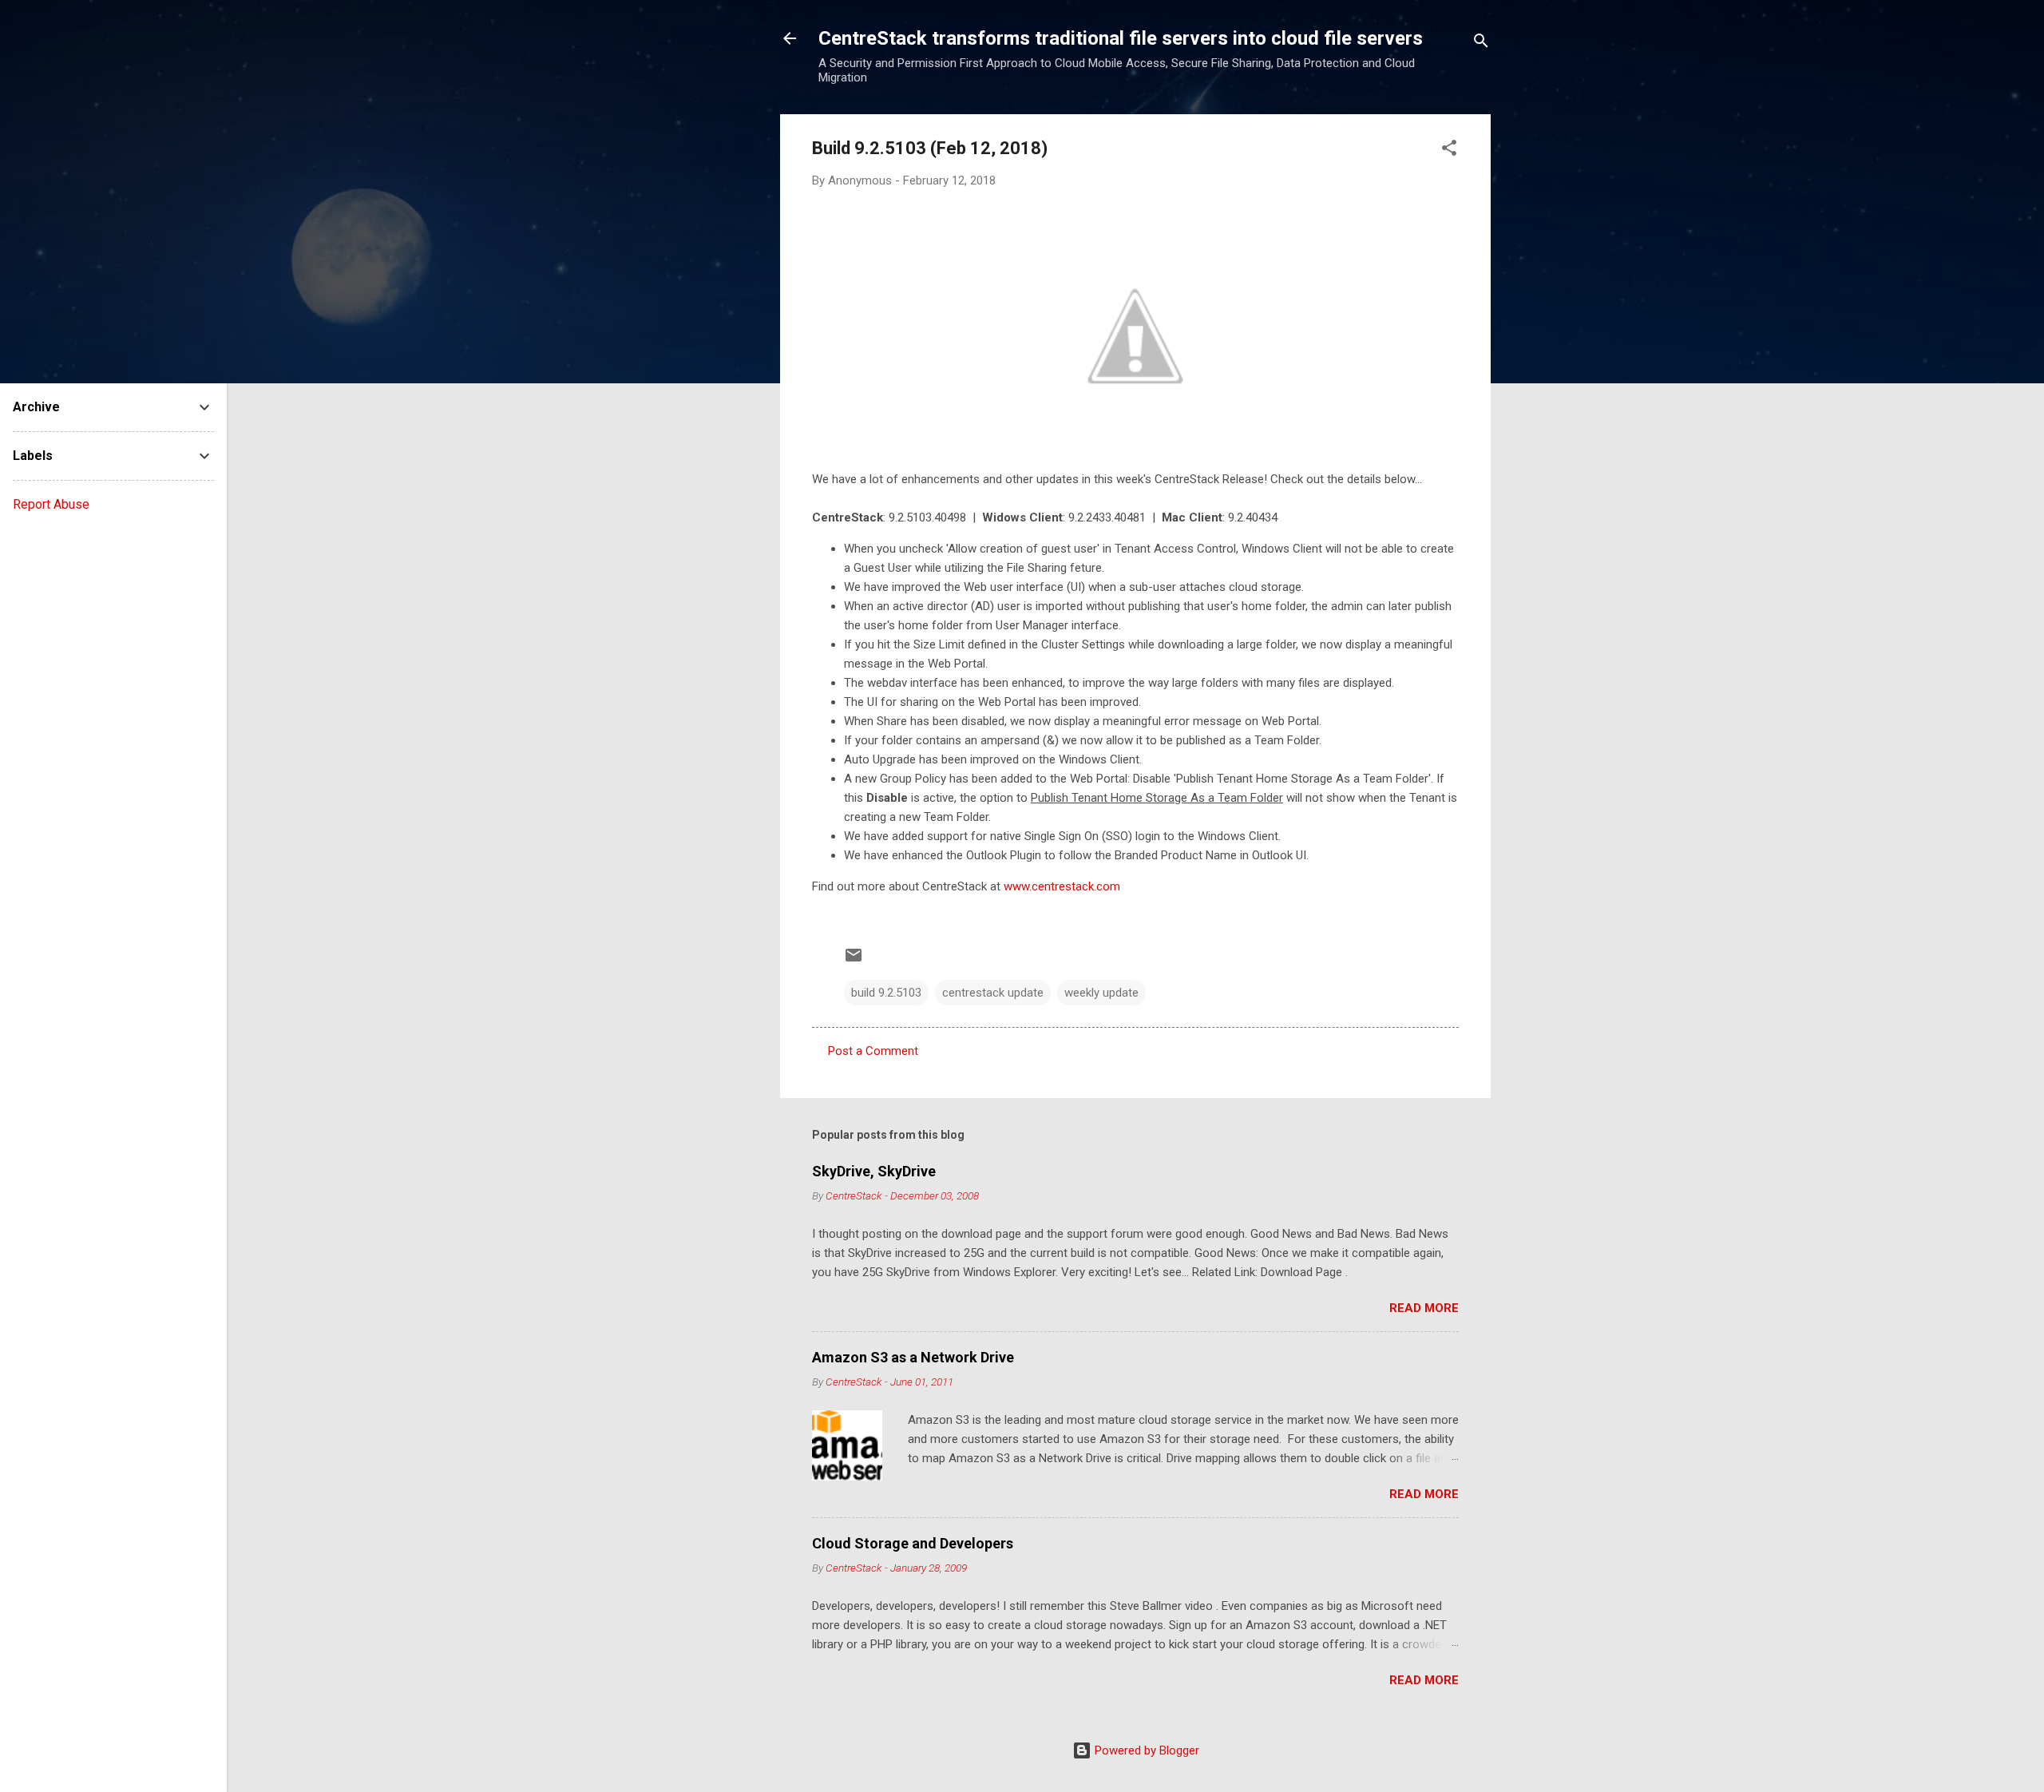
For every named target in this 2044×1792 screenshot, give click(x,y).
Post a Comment (873, 1051)
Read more (1424, 1308)
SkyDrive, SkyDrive (874, 1171)
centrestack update (993, 993)
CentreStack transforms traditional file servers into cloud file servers (1121, 38)
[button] (1449, 151)
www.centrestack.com (1062, 886)
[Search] (1481, 44)
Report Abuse (51, 504)
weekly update (1101, 993)
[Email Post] (854, 961)
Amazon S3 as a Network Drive (913, 1357)
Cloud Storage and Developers (913, 1543)
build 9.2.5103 (886, 993)
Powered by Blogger (1145, 1750)
